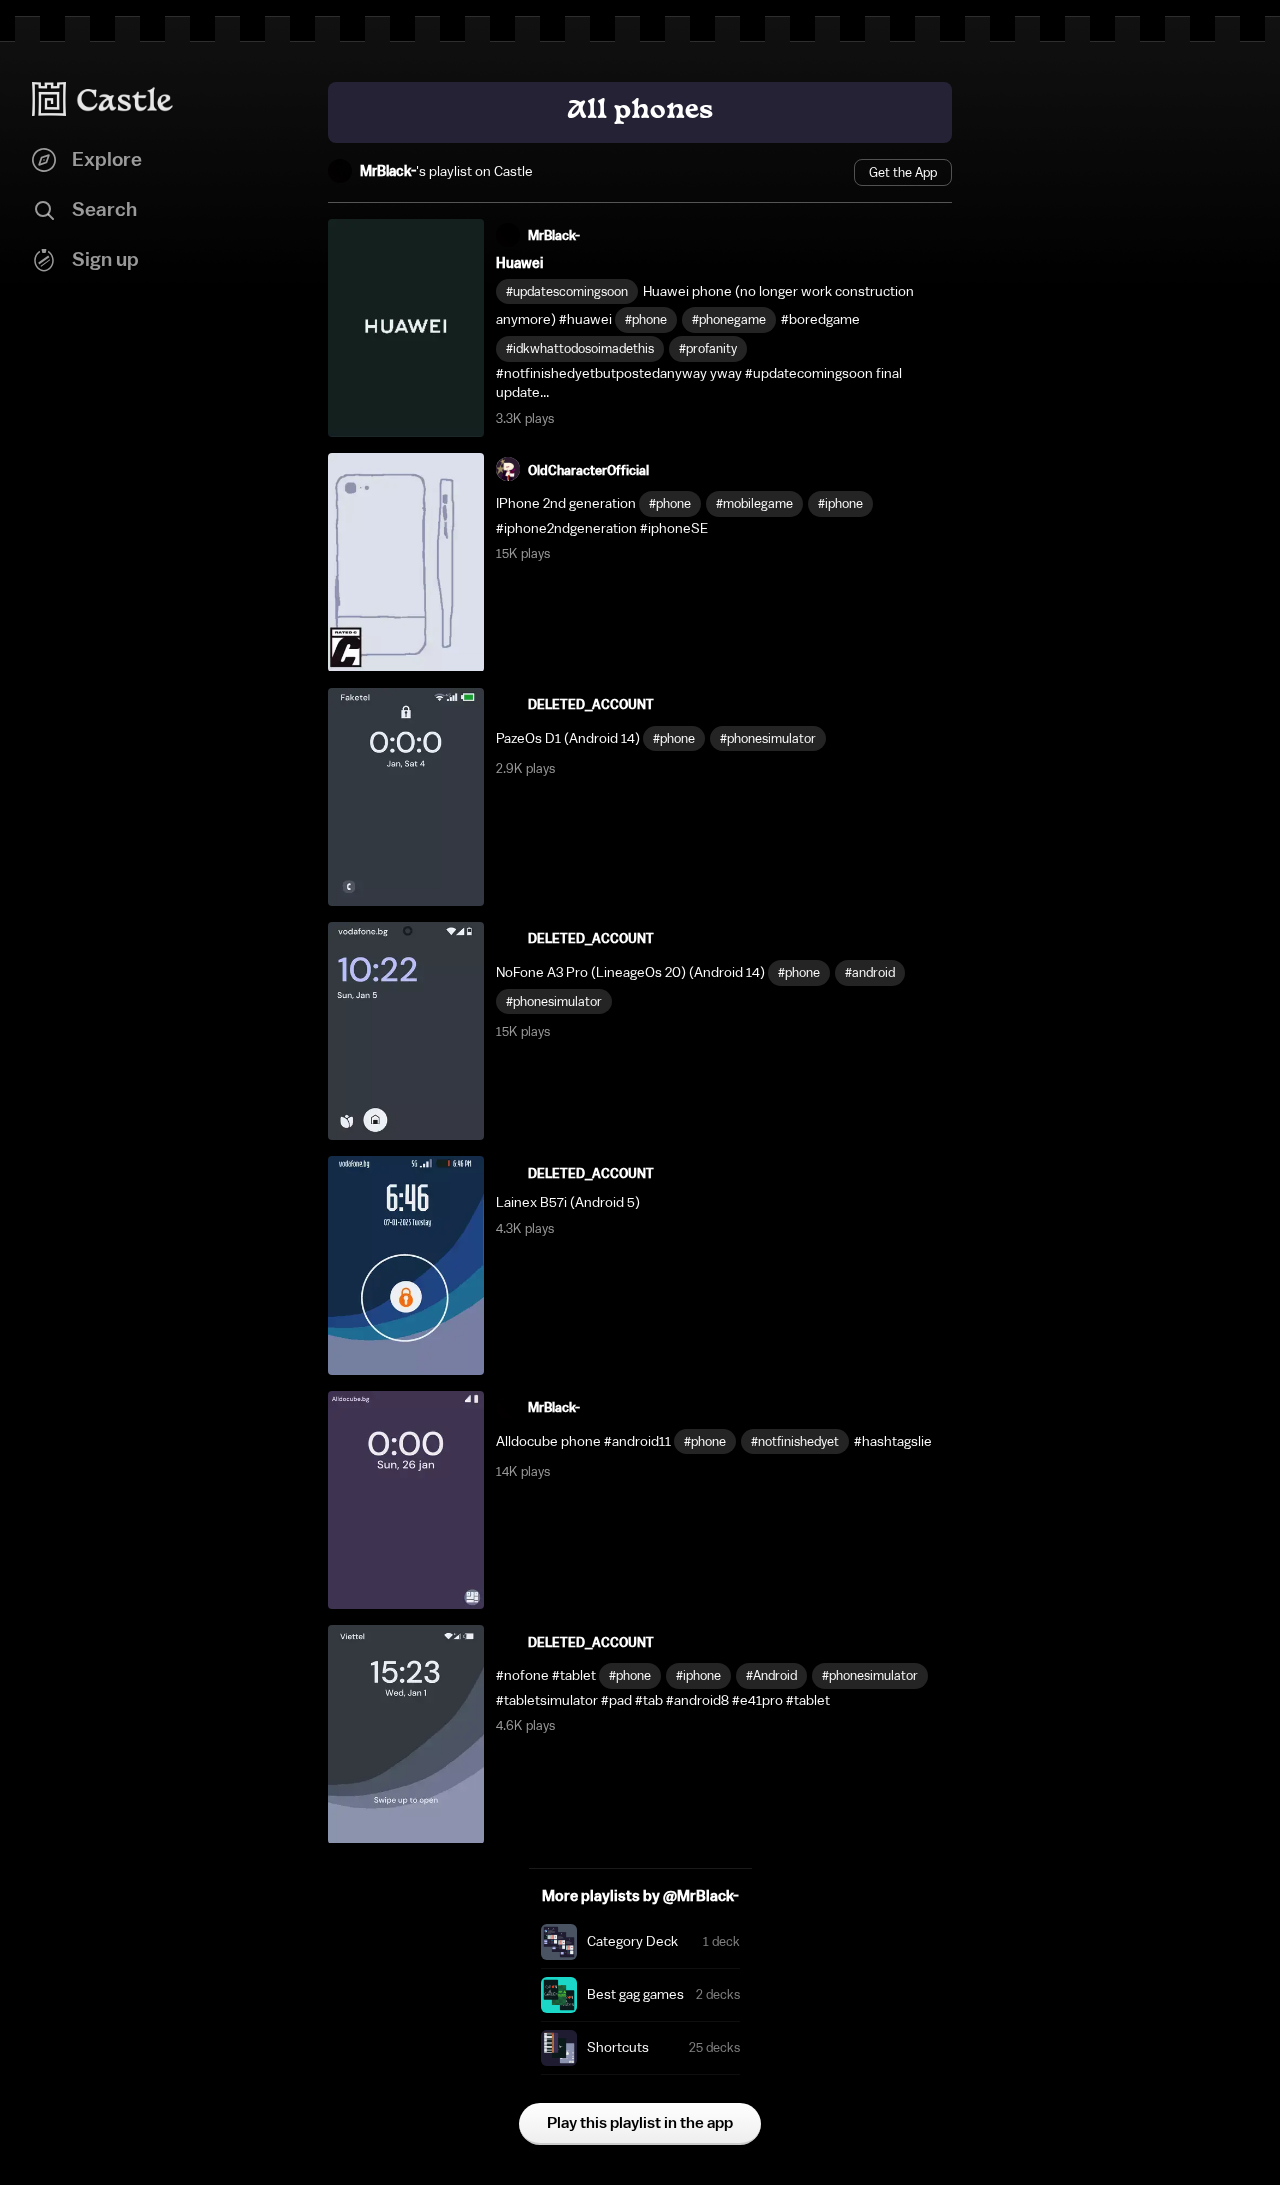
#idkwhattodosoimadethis (580, 348)
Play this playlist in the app (640, 2123)
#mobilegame (754, 503)
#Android (771, 1675)
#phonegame (729, 319)
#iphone (840, 503)
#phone (646, 319)
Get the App (903, 172)
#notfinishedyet (795, 1441)
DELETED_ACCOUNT (591, 704)
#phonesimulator (768, 738)
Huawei (519, 264)
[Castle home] (103, 99)
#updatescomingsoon (567, 291)
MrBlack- (388, 172)
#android (870, 972)
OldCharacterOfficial (588, 470)
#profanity (708, 348)
